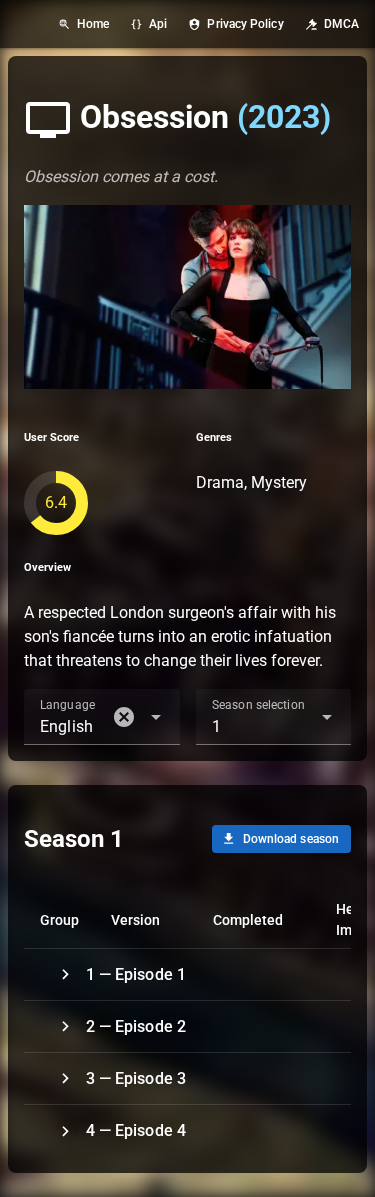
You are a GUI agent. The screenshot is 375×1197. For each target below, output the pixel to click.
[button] (124, 717)
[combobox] (102, 717)
